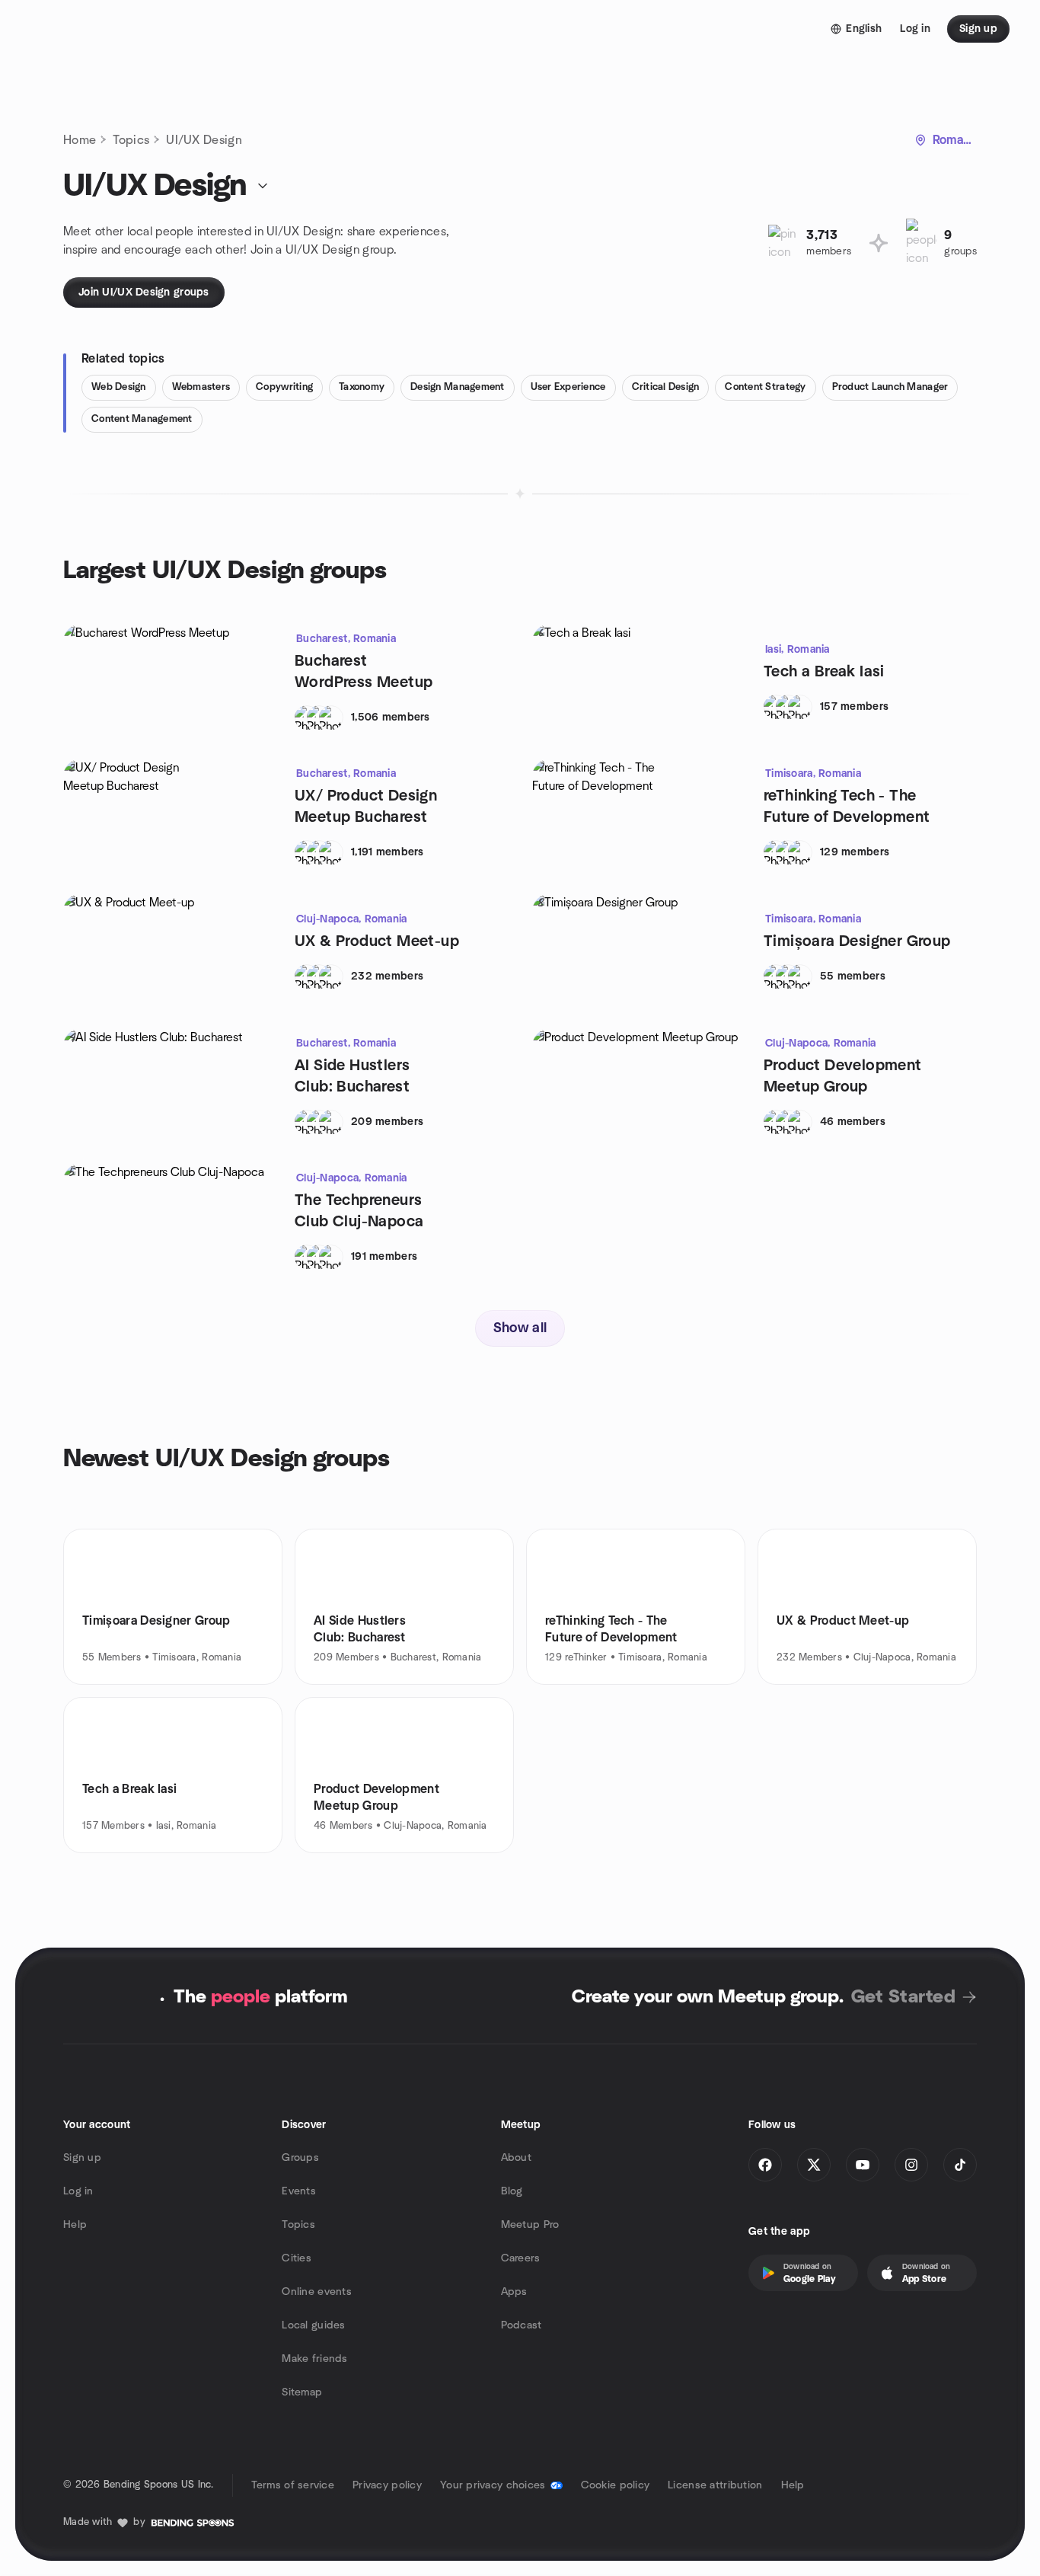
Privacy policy (387, 2485)
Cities (297, 2258)
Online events (317, 2292)
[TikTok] (960, 2165)
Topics (131, 140)
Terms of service (293, 2485)
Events (299, 2191)
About (516, 2158)
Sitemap (302, 2392)
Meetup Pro (530, 2225)
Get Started (903, 1997)
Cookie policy (616, 2485)
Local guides (313, 2325)
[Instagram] (911, 2165)
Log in (78, 2191)
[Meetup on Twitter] (814, 2165)
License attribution (715, 2485)
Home (80, 140)
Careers (521, 2258)
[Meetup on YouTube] (863, 2165)
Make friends (314, 2359)
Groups (300, 2158)
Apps (514, 2292)
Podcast (522, 2325)
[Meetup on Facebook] (765, 2165)
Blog (512, 2191)
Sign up (82, 2158)
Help (75, 2225)
